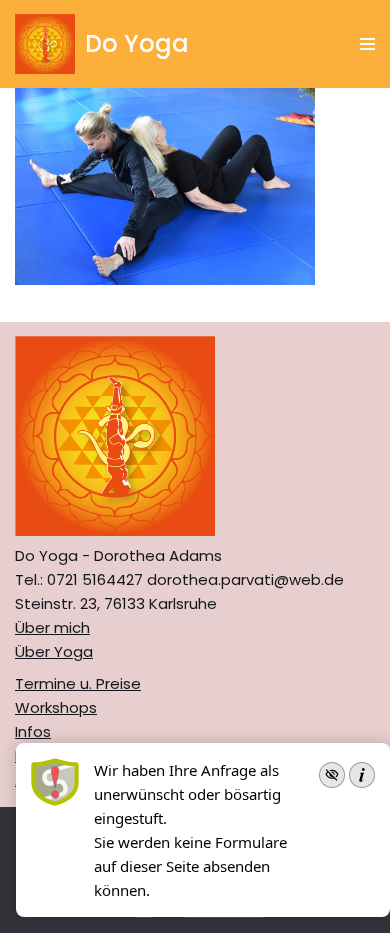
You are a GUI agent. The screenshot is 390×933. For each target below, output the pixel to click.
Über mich (52, 627)
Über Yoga (54, 651)
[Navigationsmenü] (367, 44)
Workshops (56, 707)
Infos (33, 731)
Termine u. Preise (78, 683)
